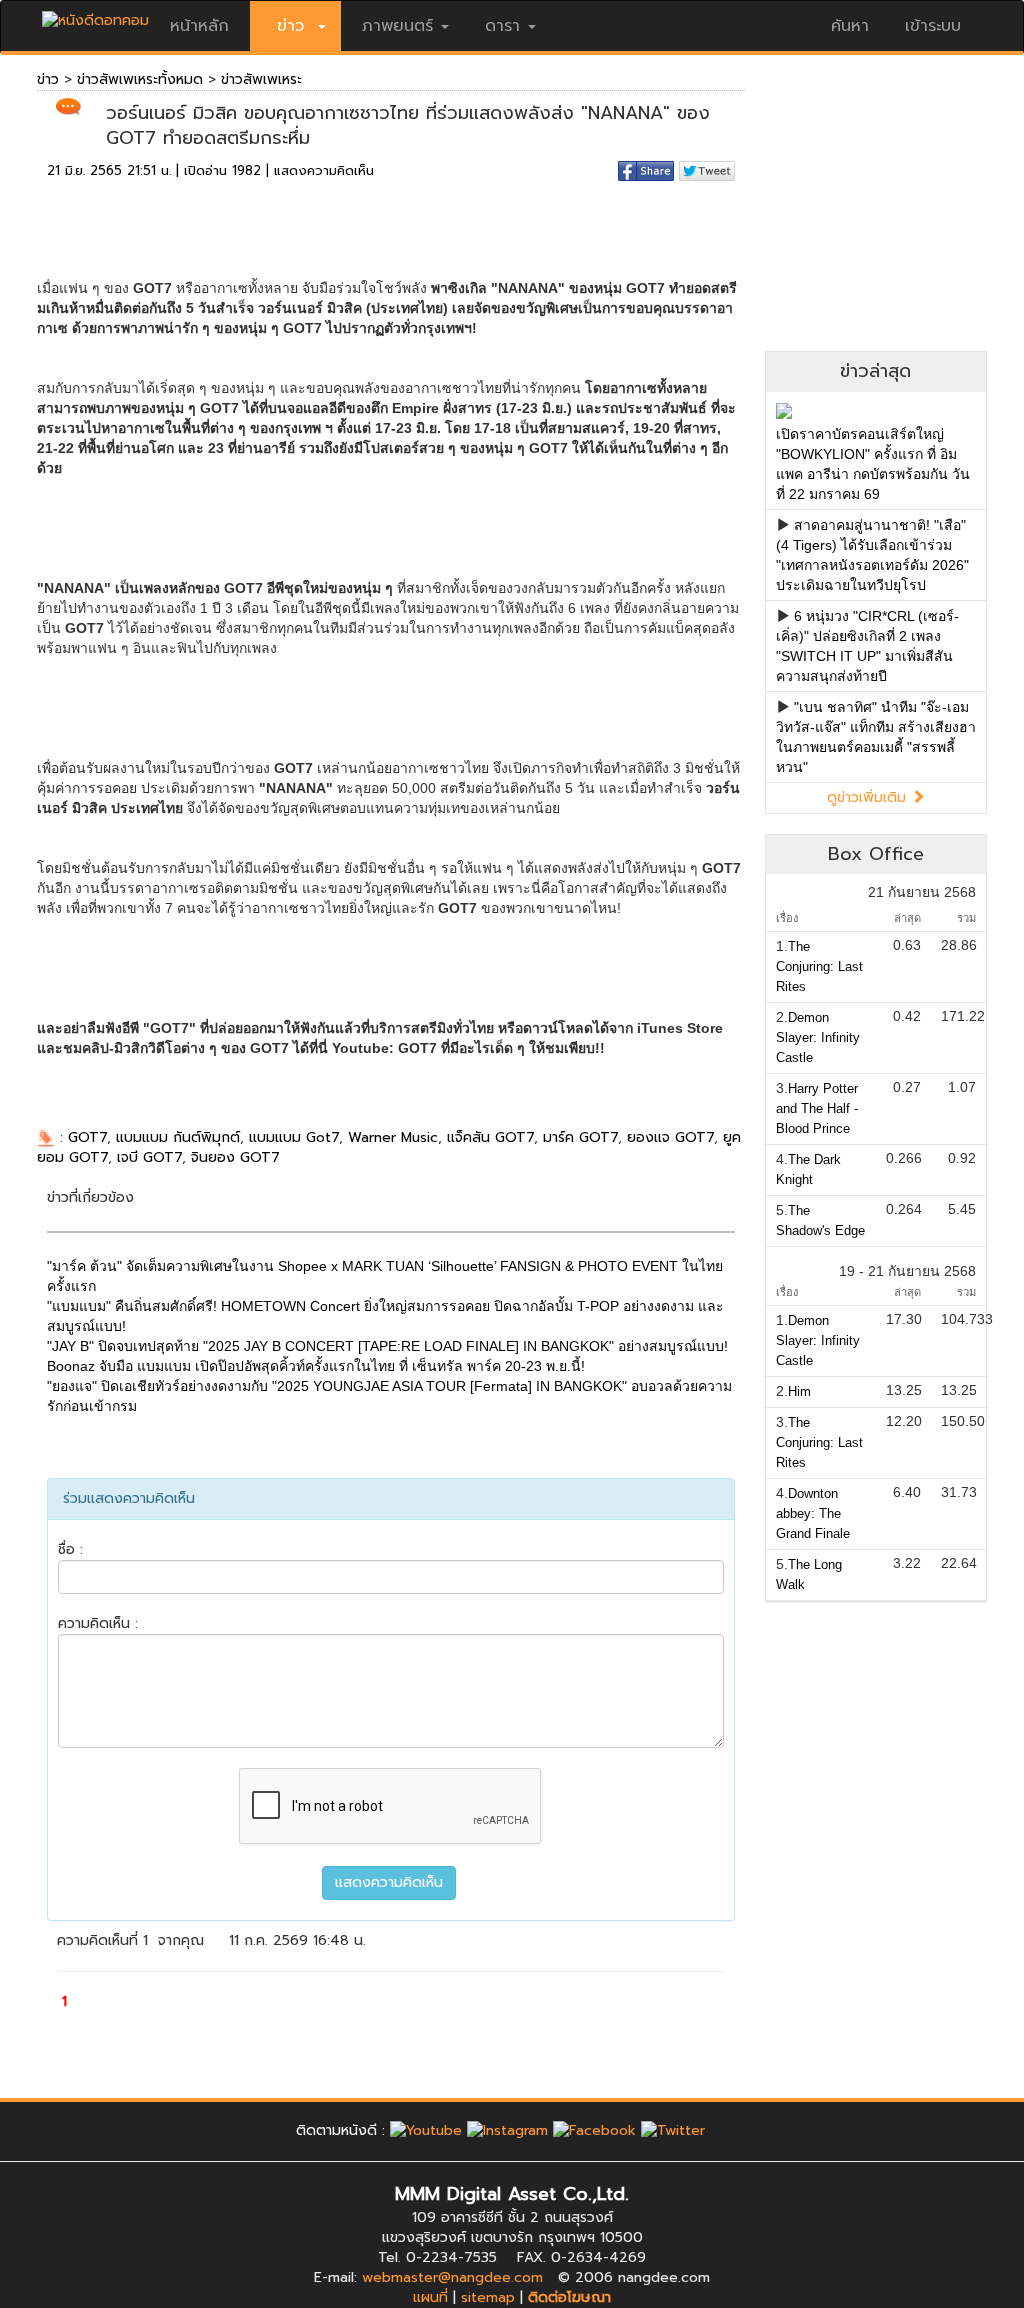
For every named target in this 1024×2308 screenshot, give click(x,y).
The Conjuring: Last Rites (819, 966)
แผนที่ (430, 2297)
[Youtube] (426, 2130)
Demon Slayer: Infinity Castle (818, 1037)
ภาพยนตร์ (397, 26)
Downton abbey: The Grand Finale (813, 1513)
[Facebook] (594, 2130)
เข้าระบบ (933, 26)
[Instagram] (507, 2130)
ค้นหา (850, 26)
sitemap (488, 2297)
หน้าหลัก (199, 26)
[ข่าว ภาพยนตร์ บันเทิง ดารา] (95, 15)
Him (799, 1391)
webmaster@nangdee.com (452, 2277)
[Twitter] (673, 2130)
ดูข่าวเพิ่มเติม (869, 797)
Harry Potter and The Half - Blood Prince (817, 1108)
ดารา (502, 26)
